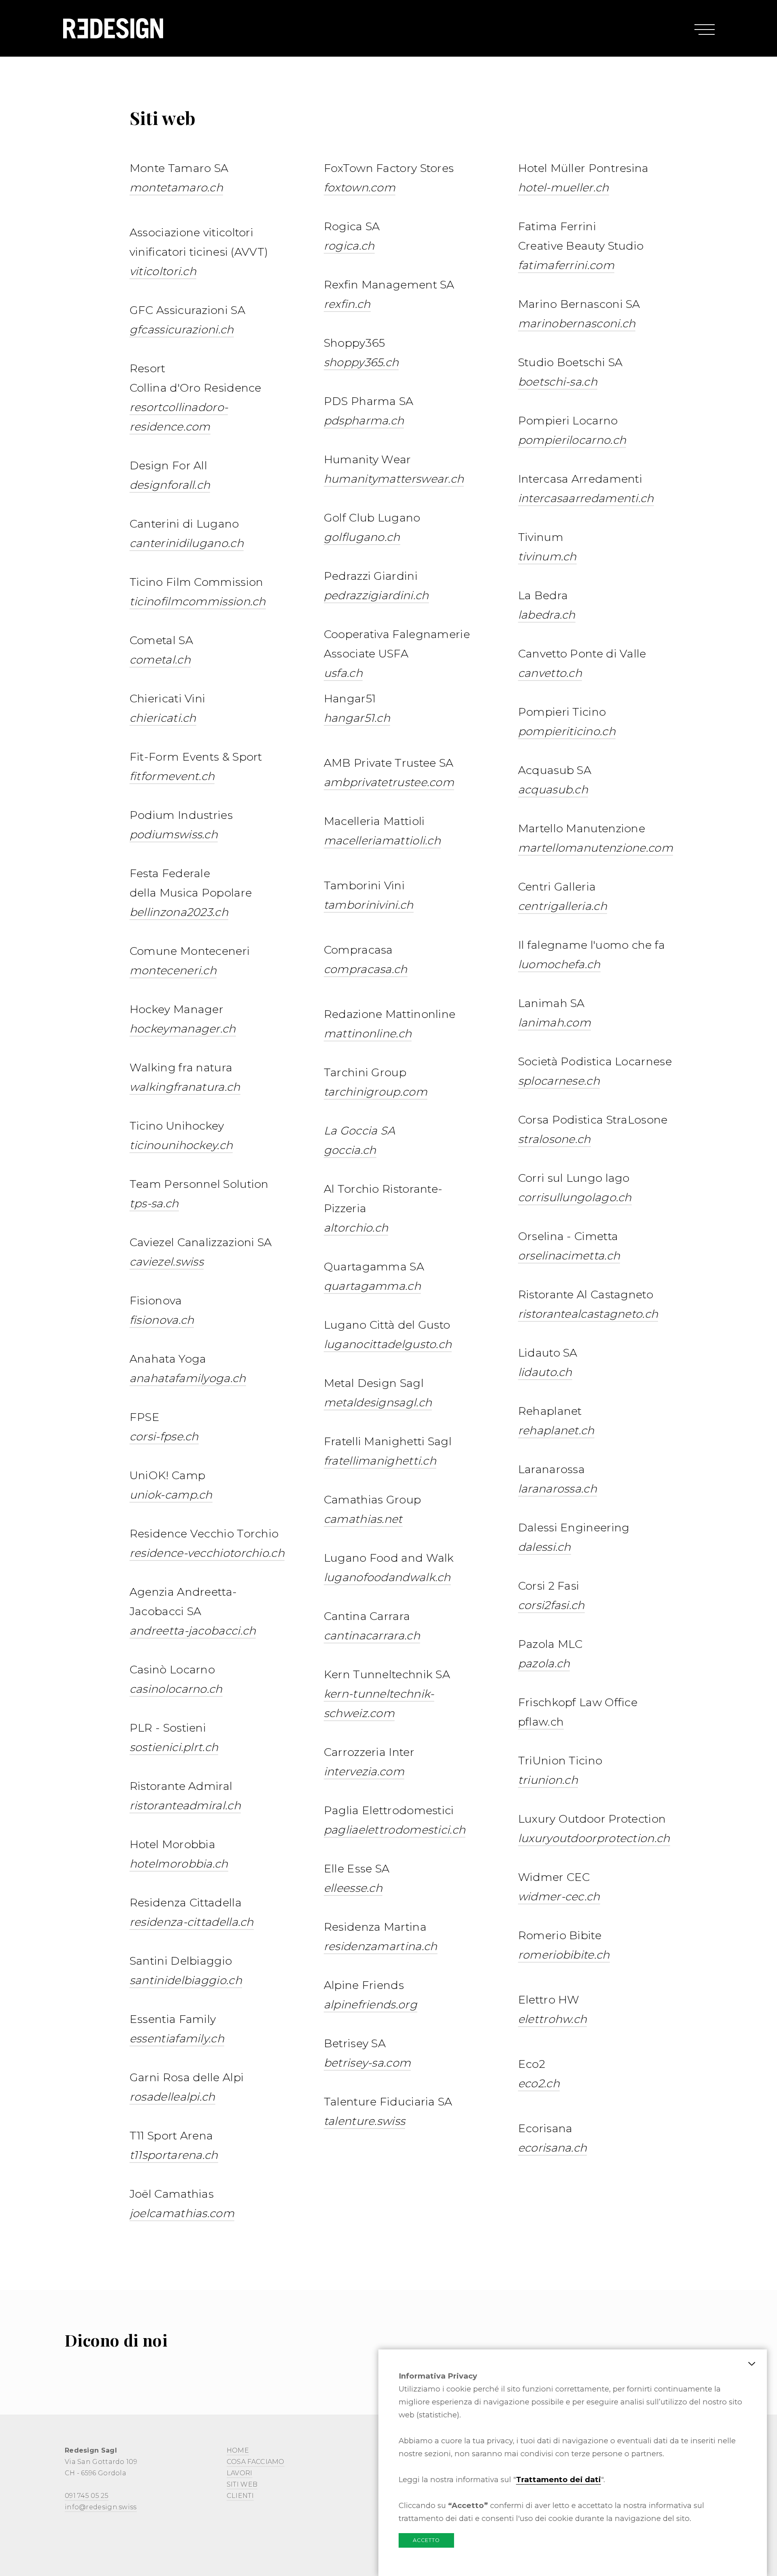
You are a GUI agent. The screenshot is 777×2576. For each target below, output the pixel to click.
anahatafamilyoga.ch (188, 1378)
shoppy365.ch (361, 362)
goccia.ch (350, 1150)
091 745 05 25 (87, 2496)
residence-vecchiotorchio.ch (207, 1553)
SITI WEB (242, 2484)
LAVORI (240, 2473)
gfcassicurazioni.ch (182, 330)
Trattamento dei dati (558, 2480)
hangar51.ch (357, 718)
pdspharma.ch (364, 421)
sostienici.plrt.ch (174, 1747)
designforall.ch (170, 485)
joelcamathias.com (182, 2213)
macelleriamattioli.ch (382, 841)
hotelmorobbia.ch (179, 1864)
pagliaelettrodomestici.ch (395, 1830)
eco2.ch (539, 2083)
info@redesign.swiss (101, 2507)
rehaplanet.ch (556, 1430)
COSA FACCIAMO (256, 2462)
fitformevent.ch (172, 776)
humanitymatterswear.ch (394, 479)
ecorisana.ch (553, 2148)
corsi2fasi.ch (551, 1605)
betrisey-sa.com (367, 2063)
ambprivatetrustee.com (389, 782)
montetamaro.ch (176, 188)
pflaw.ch (541, 1722)
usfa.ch (343, 673)
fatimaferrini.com (566, 265)
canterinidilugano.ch (187, 543)
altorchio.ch (356, 1228)
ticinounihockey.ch (181, 1145)
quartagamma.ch (372, 1286)
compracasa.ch (366, 969)
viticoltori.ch (163, 271)
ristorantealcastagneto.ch (588, 1314)
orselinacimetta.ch (569, 1256)
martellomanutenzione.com (595, 848)
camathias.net (363, 1519)
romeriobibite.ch (564, 1955)
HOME (238, 2450)
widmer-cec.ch (559, 1896)
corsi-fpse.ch (164, 1436)
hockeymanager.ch (183, 1029)
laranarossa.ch (557, 1489)
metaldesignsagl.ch (378, 1402)
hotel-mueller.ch (564, 188)
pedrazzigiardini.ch (376, 595)
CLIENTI (240, 2496)
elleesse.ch (353, 1888)
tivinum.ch (547, 557)
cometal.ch (160, 660)
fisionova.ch (162, 1320)
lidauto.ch (545, 1372)
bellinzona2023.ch (179, 912)
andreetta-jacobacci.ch (193, 1631)
